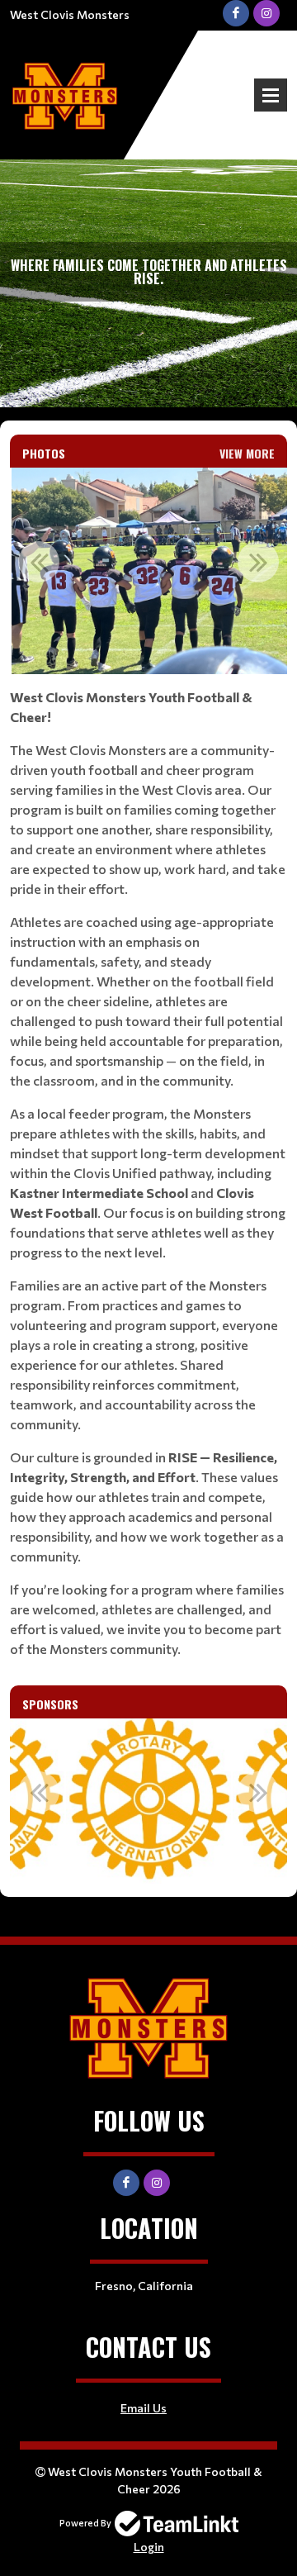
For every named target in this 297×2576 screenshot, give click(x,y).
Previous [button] (39, 562)
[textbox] (148, 1173)
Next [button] (258, 562)
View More (247, 453)
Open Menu (271, 95)
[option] (149, 571)
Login (149, 2547)
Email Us (144, 2408)
